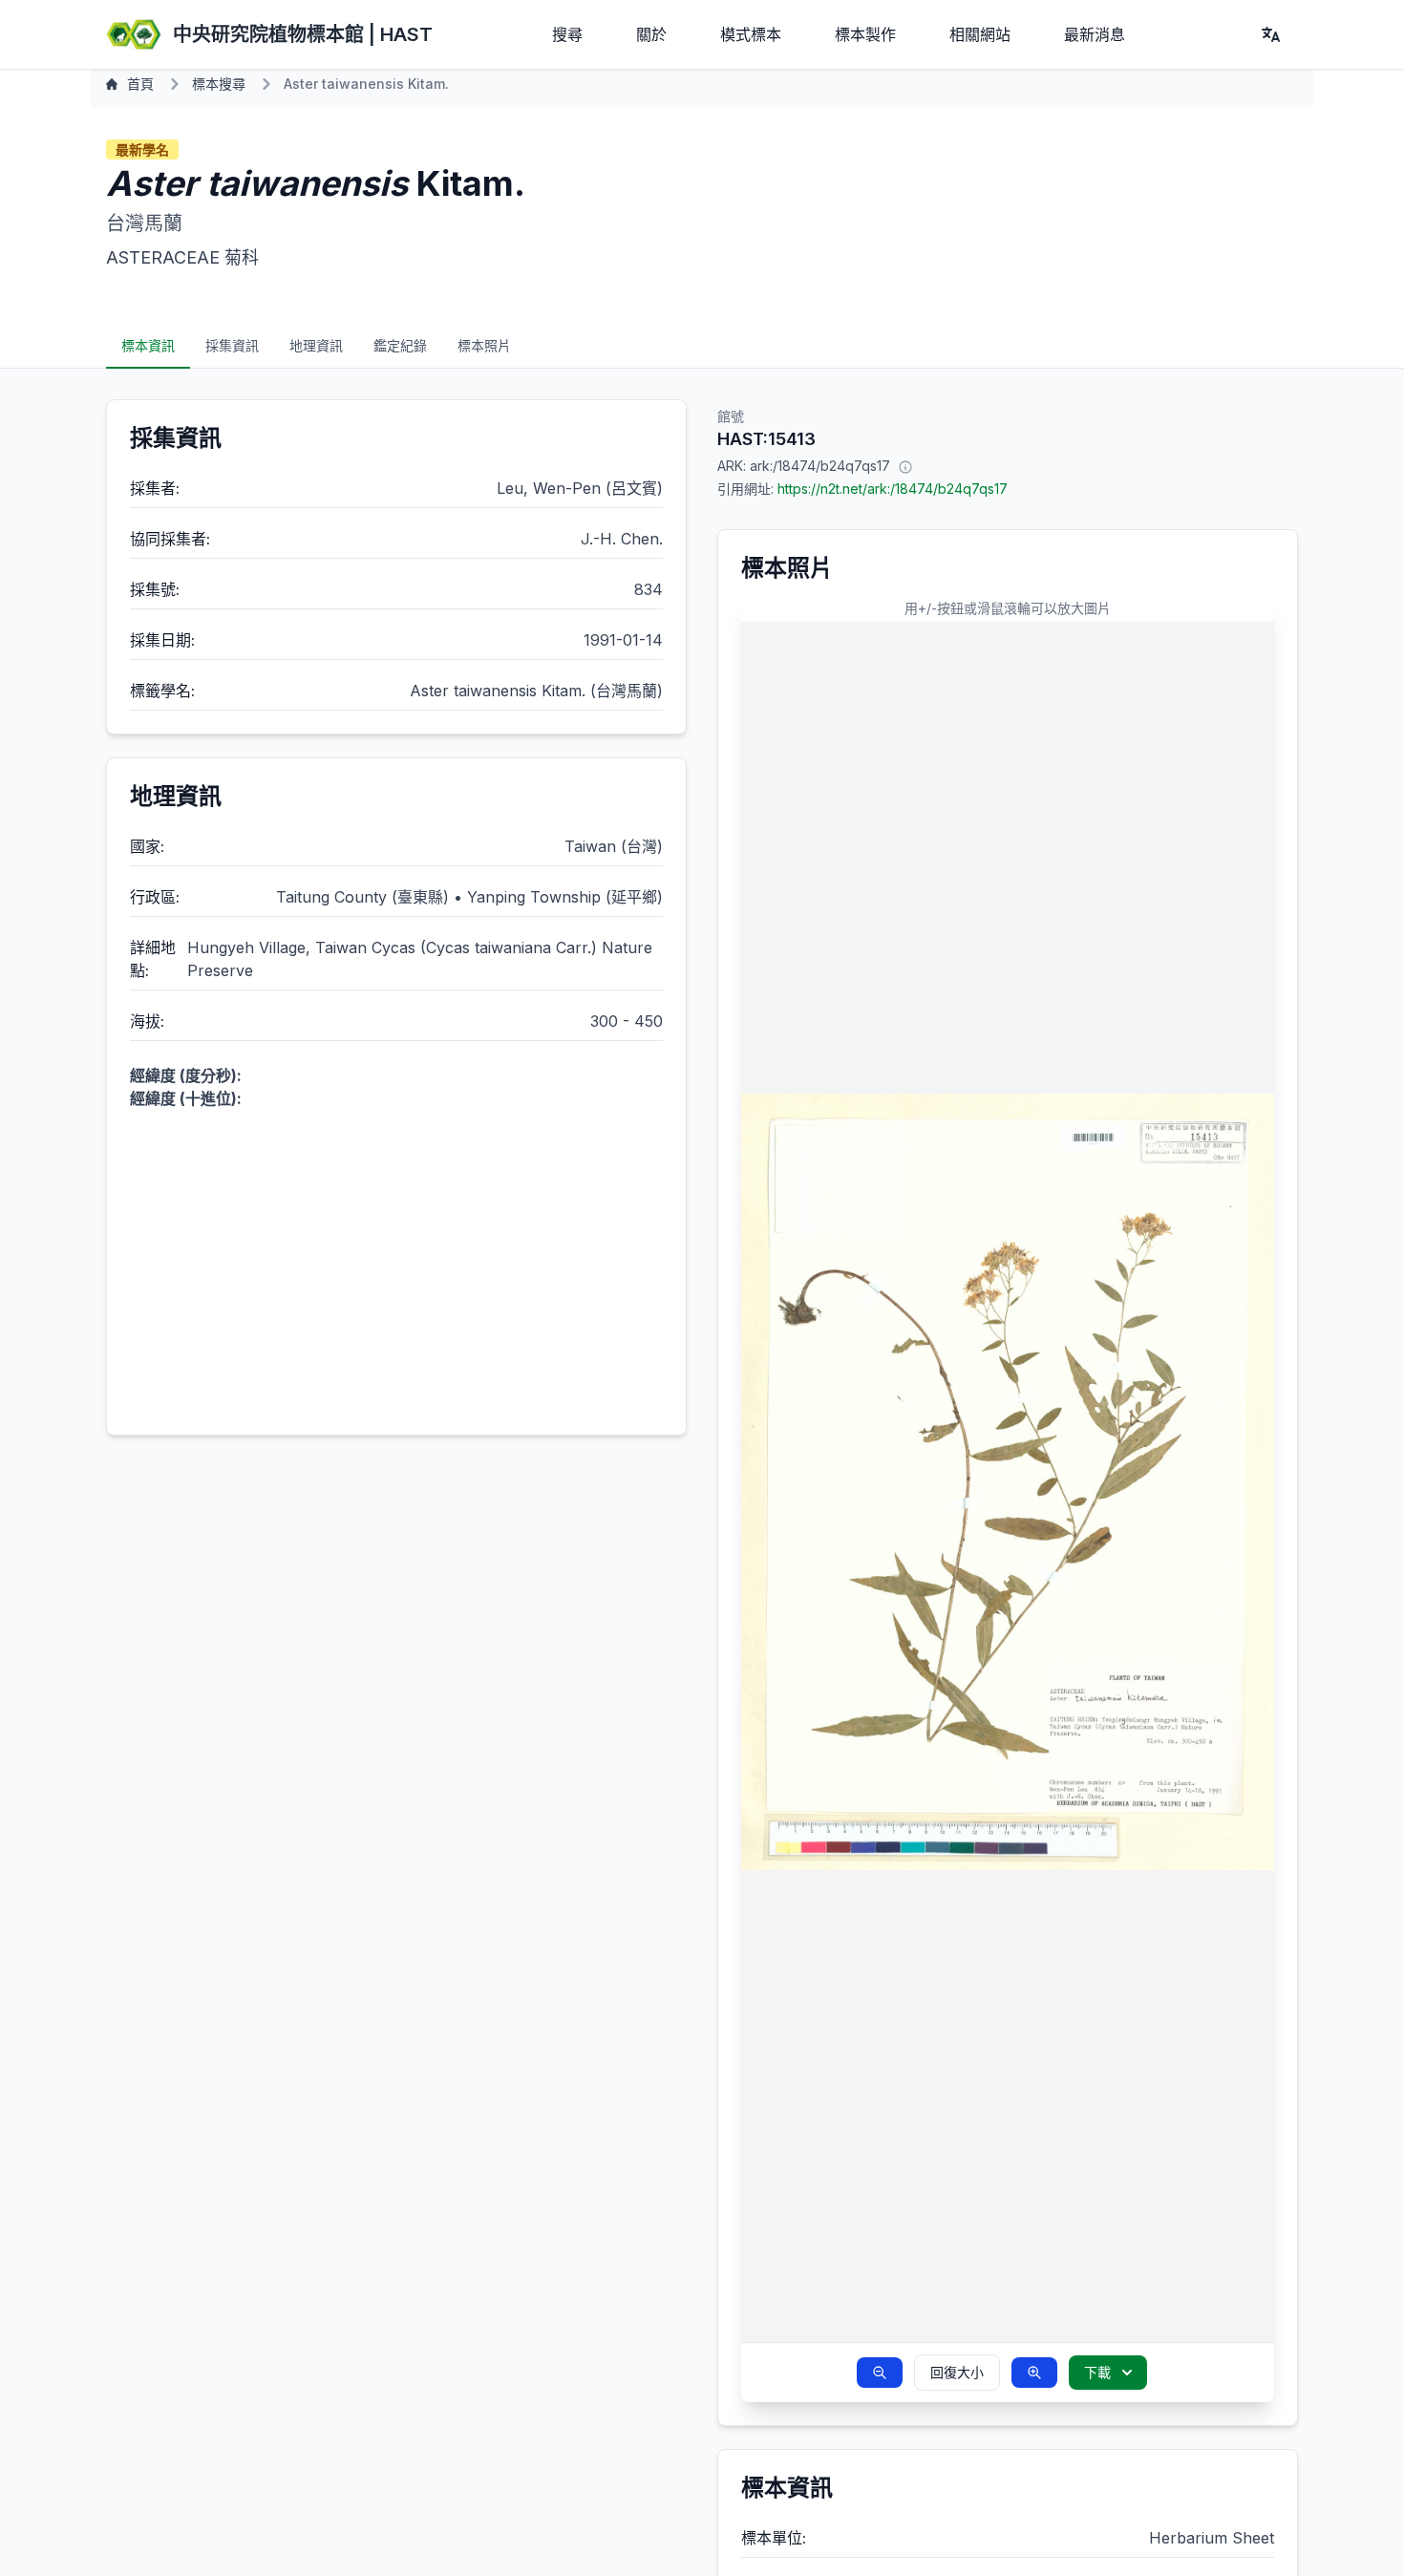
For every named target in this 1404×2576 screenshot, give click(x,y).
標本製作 (865, 34)
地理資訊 (316, 345)
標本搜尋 (219, 84)
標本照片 (484, 345)
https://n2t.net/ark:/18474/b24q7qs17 (893, 489)
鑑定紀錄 (400, 345)
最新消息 (1095, 34)
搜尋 (567, 34)
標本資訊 (148, 345)
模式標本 (751, 34)
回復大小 (957, 2372)
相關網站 (980, 34)
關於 (651, 34)
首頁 (140, 84)
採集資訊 (232, 345)
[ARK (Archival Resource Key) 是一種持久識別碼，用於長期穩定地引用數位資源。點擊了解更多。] (905, 466)
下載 (1097, 2372)
